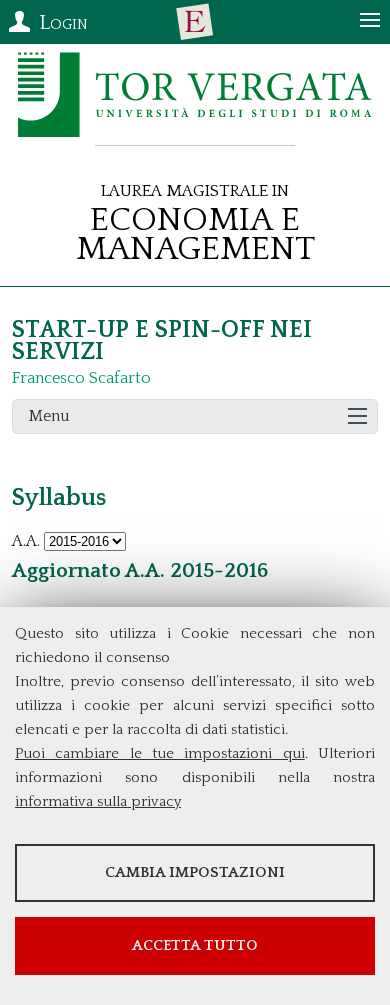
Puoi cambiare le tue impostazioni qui (160, 753)
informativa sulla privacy (98, 801)
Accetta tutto (195, 945)
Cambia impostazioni (195, 872)
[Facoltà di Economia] (195, 22)
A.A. (26, 541)
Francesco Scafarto (81, 378)
